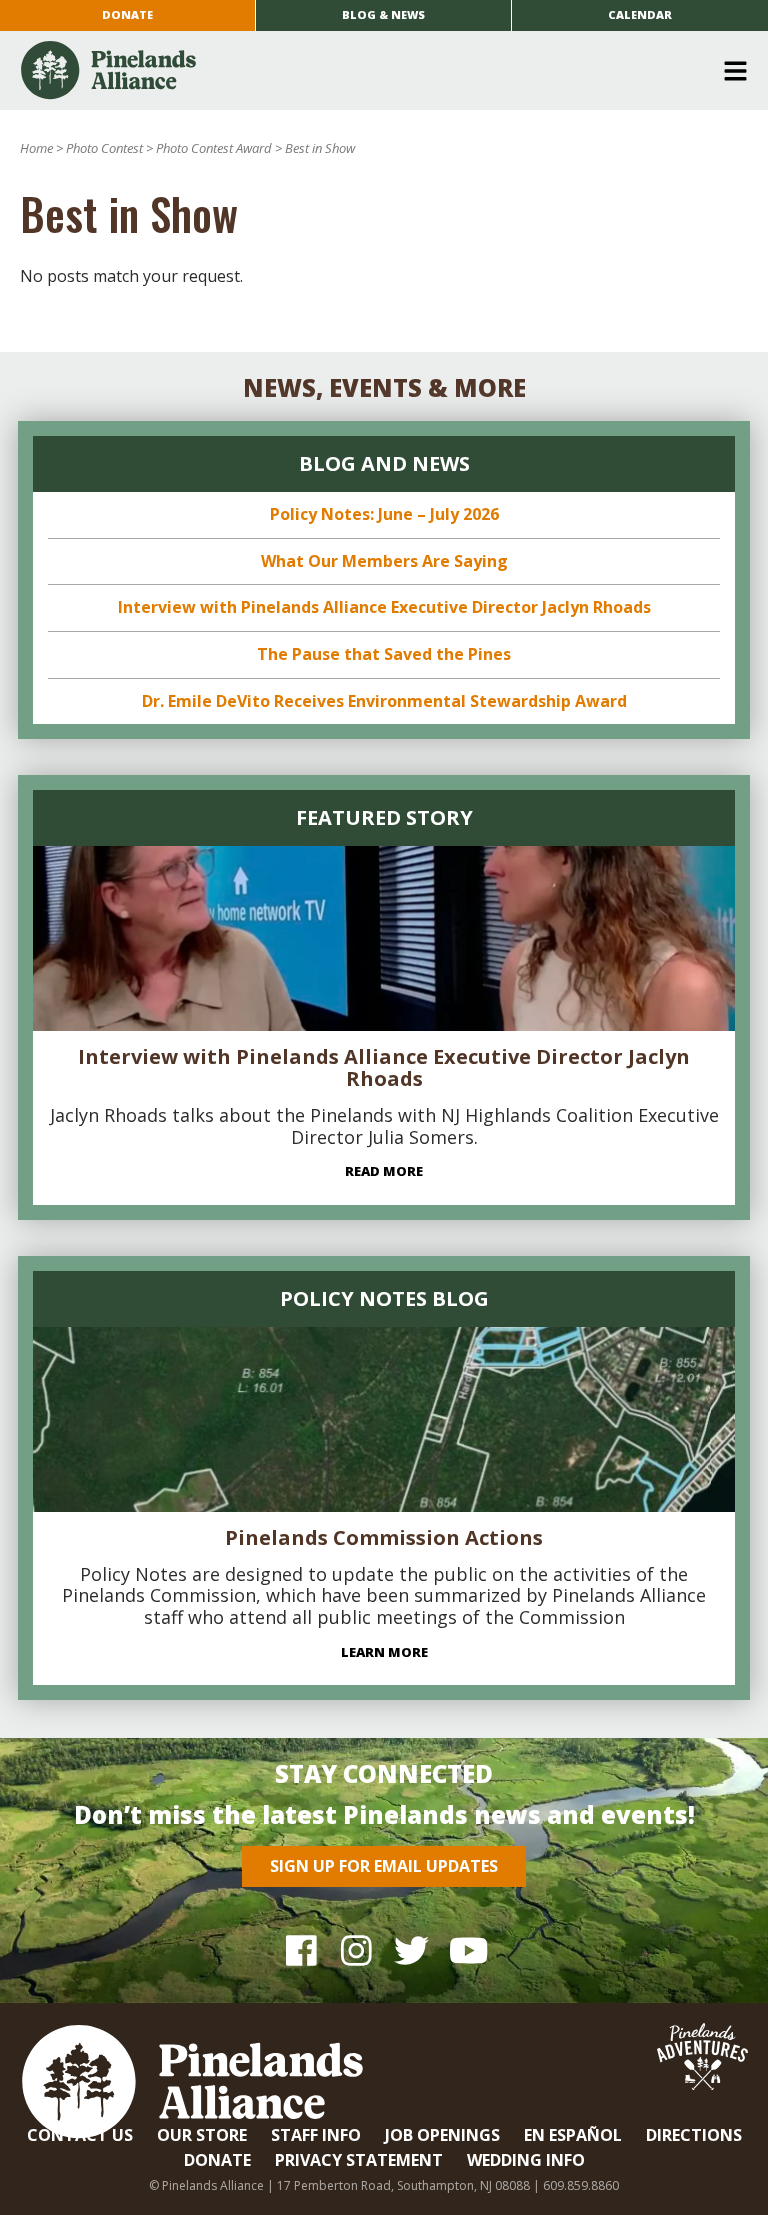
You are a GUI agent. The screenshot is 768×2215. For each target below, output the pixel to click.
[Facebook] (301, 1949)
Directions (694, 2135)
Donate (127, 14)
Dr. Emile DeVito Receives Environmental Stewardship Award (384, 701)
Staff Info (316, 2135)
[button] (376, 71)
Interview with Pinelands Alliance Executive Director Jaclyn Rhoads (384, 607)
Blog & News (383, 14)
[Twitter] (411, 1949)
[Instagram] (356, 1949)
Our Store (202, 2135)
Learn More (384, 1652)
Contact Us (80, 2135)
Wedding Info (526, 2160)
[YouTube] (466, 1949)
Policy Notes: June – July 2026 (384, 514)
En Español (573, 2135)
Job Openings (442, 2135)
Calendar (640, 14)
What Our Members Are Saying (384, 561)
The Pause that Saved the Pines (384, 654)
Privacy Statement (359, 2160)
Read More (384, 1171)
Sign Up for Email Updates (384, 1866)
